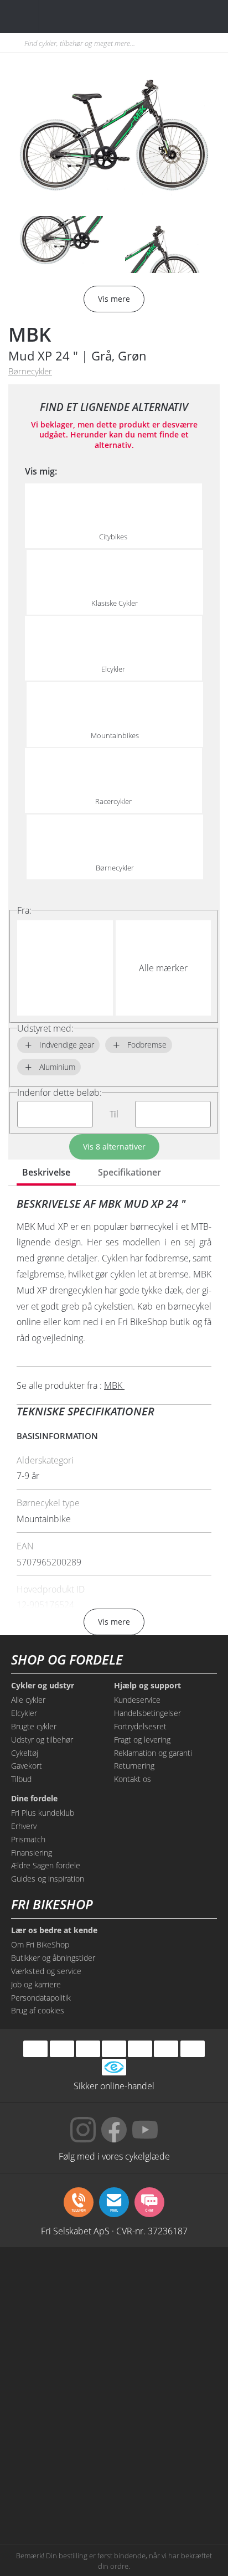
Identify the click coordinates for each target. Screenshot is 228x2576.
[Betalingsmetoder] (114, 2049)
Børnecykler (30, 371)
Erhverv (24, 1826)
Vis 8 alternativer (114, 1147)
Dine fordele (34, 1799)
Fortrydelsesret (140, 1726)
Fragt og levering (142, 1740)
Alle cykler (28, 1700)
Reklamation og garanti (153, 1753)
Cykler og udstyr (43, 1686)
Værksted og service (46, 1971)
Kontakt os (133, 1779)
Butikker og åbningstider (53, 1958)
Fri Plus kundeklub (43, 1813)
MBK (30, 334)
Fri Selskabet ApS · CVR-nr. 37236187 (114, 2230)
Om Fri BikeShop (40, 1944)
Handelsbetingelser (147, 1713)
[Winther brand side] (62, 2327)
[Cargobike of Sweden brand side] (62, 2453)
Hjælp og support (147, 1686)
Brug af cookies (38, 2010)
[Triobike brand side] (166, 2453)
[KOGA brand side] (62, 2369)
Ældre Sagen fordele (46, 1865)
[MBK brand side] (166, 2285)
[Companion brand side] (62, 2411)
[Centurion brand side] (166, 2369)
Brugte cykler (34, 1726)
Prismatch (28, 1839)
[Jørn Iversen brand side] (166, 2495)
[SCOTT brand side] (166, 2327)
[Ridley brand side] (166, 2411)
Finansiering (32, 1853)
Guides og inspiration (48, 1879)
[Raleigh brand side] (62, 2495)
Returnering (134, 1766)
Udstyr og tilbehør (42, 1740)
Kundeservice (137, 1700)
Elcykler (24, 1713)
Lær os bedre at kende (54, 1930)
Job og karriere (36, 1984)
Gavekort (27, 1766)
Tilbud (21, 1779)
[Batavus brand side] (62, 2285)
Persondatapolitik (41, 1998)
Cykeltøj (25, 1753)
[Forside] (76, 16)
